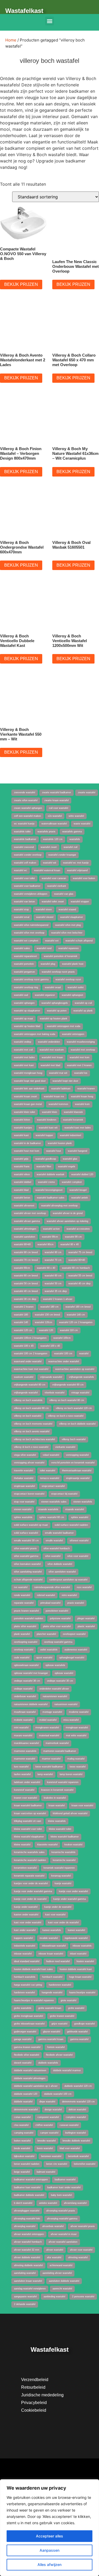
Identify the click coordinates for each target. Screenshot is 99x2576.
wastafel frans (22, 1166)
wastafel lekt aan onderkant (29, 1089)
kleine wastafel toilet (60, 1829)
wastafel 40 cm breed (26, 1291)
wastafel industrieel (70, 1135)
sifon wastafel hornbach (57, 1548)
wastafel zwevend (24, 847)
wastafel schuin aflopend (79, 941)
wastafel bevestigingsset (49, 1190)
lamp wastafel (45, 1774)
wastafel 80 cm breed (26, 1252)
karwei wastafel (76, 1930)
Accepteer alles (49, 2536)
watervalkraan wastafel (54, 824)
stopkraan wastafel (24, 1486)
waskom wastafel (24, 1377)
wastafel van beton (24, 902)
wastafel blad (21, 1190)
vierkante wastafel (65, 1447)
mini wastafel (21, 1728)
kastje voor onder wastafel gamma (33, 1891)
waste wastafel (82, 824)
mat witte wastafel (76, 1735)
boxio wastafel (45, 2148)
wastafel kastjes (23, 1128)
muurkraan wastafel (25, 1712)
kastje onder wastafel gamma (70, 1899)
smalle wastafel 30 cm (26, 1541)
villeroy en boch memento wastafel (33, 1424)
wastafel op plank (83, 1011)
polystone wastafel (60, 1618)
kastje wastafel (63, 1883)
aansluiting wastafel (25, 2273)
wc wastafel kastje (24, 824)
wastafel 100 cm (63, 1354)
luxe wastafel (21, 1767)
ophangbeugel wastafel (72, 1658)
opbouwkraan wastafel (26, 1665)
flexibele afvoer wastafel (59, 2055)
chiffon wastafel (44, 2125)
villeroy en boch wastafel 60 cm (31, 1408)
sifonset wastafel (79, 1541)
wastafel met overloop (83, 1050)
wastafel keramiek (73, 1120)
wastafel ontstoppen (73, 1034)
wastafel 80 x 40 (70, 1244)
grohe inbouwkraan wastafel (29, 2024)
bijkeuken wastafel (24, 2156)
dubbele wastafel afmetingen (30, 2078)
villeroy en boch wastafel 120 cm (74, 1408)
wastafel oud (21, 995)
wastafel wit (50, 863)
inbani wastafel (78, 1954)
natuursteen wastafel (66, 1704)
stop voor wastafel (24, 1502)
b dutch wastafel (23, 2203)
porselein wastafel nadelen (29, 1618)
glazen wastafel (52, 2032)
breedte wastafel (47, 2141)
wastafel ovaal (53, 987)
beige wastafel (22, 2172)
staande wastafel (75, 1509)
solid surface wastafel (26, 1533)
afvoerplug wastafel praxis (61, 2211)
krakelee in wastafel (55, 1798)
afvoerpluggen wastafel (27, 2211)
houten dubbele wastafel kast (76, 1969)
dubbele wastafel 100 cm (58, 2094)
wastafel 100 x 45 (24, 1346)
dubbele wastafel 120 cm (78, 2086)
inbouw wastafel (23, 1954)
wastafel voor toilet (24, 878)
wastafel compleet (72, 1182)
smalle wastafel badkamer (59, 1533)
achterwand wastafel (61, 2265)
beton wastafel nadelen (27, 2164)
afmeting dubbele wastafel (28, 2265)
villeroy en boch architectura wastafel (34, 1439)
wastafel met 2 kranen (79, 1065)
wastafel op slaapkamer (27, 1011)
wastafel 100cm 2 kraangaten (30, 1338)
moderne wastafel (79, 1712)
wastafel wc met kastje (76, 863)
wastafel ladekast (61, 1089)
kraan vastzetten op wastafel (30, 1813)
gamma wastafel (79, 2039)
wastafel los (81, 1073)
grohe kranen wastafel (62, 2016)
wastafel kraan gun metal (28, 1104)
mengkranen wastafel (47, 1728)
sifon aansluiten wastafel (62, 1572)
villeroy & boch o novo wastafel (31, 1447)
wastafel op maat (23, 1019)
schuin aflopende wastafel (28, 1580)
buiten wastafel (22, 2141)
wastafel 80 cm (53, 1252)
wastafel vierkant (57, 886)
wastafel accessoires (78, 1229)
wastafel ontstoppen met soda (64, 1026)
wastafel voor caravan (54, 878)
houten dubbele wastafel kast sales (33, 1969)
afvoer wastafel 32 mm (27, 2250)
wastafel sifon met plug (68, 925)
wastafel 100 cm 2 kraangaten (31, 1354)
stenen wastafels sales (54, 1502)
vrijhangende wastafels (81, 1377)
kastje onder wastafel (26, 1907)
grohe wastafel (76, 2008)
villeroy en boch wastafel (28, 1416)
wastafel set (52, 941)
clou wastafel (21, 2125)
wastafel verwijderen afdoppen (31, 894)
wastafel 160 (21, 1315)
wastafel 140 (21, 1322)
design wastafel (53, 2110)
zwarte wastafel (87, 792)
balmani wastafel (46, 2172)
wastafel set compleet (26, 941)
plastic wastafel (86, 1626)
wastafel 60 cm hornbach (76, 1268)
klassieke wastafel (47, 1845)
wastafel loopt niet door (65, 1081)
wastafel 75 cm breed (80, 1252)
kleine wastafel (22, 1845)
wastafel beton (22, 1198)
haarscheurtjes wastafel (82, 1992)
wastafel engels (67, 1166)
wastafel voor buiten (84, 878)
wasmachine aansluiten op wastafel (75, 1369)
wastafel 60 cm (53, 1276)
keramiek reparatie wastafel (29, 1876)
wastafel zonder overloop (28, 855)
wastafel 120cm (44, 1322)
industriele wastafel (25, 1946)
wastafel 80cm (46, 1244)
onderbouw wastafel (25, 1696)
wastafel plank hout (73, 964)
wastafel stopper (80, 902)
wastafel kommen (58, 1104)
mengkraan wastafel (77, 1728)
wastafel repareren (69, 948)
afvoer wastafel (55, 2250)
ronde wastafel (22, 1595)
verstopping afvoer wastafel (29, 1463)
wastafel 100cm (62, 1338)
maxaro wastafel (23, 1735)
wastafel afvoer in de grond (68, 1213)
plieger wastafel (86, 1618)
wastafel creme (46, 1182)
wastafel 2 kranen (24, 1307)
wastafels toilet (22, 832)
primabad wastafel (50, 1603)
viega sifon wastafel (25, 1455)
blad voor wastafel (70, 2148)
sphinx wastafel (80, 1517)
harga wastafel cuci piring (28, 1985)
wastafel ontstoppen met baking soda (35, 1034)
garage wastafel (23, 2039)
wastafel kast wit (48, 1128)
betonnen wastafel (51, 2156)
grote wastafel (69, 2000)
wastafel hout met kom (27, 1151)
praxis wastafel (76, 1603)
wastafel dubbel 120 (82, 1174)
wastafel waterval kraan (47, 870)
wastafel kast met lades (78, 1128)
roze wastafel (84, 1587)
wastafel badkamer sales (51, 1198)
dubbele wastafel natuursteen (30, 2070)
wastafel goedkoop (46, 1159)
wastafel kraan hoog (82, 1096)
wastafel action (51, 1229)
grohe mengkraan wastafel (29, 2016)
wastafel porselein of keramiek (61, 956)
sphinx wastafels (23, 1517)
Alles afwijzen (49, 2565)
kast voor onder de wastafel (63, 1922)
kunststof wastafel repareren (63, 1782)
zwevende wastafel (25, 792)
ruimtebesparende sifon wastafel (52, 1587)
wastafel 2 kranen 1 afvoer (58, 1299)
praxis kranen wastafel (26, 1611)
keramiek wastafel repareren (59, 1868)
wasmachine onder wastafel (64, 1361)
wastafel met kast (24, 1065)
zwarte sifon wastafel (26, 800)
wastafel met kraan (52, 1057)
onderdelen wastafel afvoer (54, 1689)
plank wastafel (22, 1634)
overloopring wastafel (26, 1642)
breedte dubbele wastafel (76, 2141)
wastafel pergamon (24, 972)
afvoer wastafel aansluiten (63, 2242)
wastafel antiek (80, 1198)
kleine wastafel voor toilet (28, 1829)
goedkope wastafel (84, 2024)
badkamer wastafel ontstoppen (31, 2180)
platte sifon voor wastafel (57, 1626)
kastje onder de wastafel (58, 1907)
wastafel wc (21, 870)
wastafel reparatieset (25, 956)
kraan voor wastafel (82, 1805)
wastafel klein (49, 1112)
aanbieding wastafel (54, 2297)
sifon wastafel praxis (25, 1548)
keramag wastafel (61, 1876)
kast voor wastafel (55, 1915)
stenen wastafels (83, 1502)
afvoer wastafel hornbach (28, 2242)
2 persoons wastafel (83, 2297)
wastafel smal (22, 917)
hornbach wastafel (52, 1977)
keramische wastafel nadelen (30, 1860)
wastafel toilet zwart (53, 902)
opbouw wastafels (55, 1665)
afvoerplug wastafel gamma (62, 2219)
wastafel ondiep (23, 1042)
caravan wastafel (69, 2125)
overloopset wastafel (74, 1634)
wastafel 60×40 (77, 1260)
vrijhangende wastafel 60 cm (68, 1385)
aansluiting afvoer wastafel (57, 2273)
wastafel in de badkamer (27, 1143)
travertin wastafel (23, 1471)
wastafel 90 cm (73, 1237)
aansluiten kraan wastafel (28, 2281)
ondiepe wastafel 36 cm (27, 1681)
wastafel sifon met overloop (29, 933)
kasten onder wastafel (26, 1915)
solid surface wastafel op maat (31, 1525)
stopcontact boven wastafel (29, 1494)
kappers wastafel (23, 1938)
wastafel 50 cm (53, 1284)
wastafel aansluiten (25, 1237)
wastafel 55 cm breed (80, 1276)
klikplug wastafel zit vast (28, 1821)
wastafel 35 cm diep (56, 1291)
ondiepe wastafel (23, 1689)
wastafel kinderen (47, 1120)
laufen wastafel (22, 1774)
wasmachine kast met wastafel (31, 1369)
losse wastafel (78, 1767)
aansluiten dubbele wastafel (64, 2281)
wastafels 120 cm (53, 839)
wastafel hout (54, 1151)
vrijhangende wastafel (26, 1393)
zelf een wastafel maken (27, 816)
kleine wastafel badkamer (65, 1837)
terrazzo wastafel (50, 1478)
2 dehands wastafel (25, 2304)
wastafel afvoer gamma (27, 1221)
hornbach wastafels (25, 1977)
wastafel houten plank (60, 1143)
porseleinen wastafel (57, 1611)
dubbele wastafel (23, 2102)
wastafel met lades (24, 1057)
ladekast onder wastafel (27, 1782)
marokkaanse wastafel (26, 1743)
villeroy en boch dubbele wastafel (77, 1424)
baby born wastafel (61, 2195)
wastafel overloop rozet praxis (58, 972)
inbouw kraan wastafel (51, 1954)
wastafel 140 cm (76, 1315)
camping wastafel (24, 2133)
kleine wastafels (57, 1821)
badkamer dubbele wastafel (29, 2195)
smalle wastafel (54, 1541)
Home (11, 40)
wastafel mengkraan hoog (28, 1073)
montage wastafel (52, 1712)
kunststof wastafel (24, 1790)
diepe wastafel (47, 2102)
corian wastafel (22, 2117)
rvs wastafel (21, 1587)
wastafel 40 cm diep (79, 1284)
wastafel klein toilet (25, 1112)
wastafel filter (44, 1166)
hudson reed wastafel (58, 1961)
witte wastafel (76, 816)
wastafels (75, 839)
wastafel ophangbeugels (55, 1003)
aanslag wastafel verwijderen (30, 2289)
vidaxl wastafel (51, 1455)
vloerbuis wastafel (55, 1393)
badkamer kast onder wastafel (64, 2187)
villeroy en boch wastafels (28, 1400)
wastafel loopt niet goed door (30, 1081)
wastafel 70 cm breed (26, 1260)
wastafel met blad (50, 1065)
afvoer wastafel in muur (64, 2234)
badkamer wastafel (65, 2180)
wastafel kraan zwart (25, 1096)
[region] (49, 2528)
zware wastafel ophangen (28, 808)
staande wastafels (48, 1509)
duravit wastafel (23, 2063)
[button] (49, 21)
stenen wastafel (23, 1509)
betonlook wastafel (78, 2156)
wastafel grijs (21, 1159)
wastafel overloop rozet (68, 979)
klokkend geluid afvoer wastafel (70, 1813)
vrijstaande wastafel (51, 1377)
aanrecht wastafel (62, 2289)
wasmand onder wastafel (28, 1361)
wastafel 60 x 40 (46, 1268)
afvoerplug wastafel (25, 2226)
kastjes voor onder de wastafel (31, 1883)
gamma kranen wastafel (27, 2047)
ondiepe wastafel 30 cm (60, 1681)
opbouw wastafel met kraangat (31, 1673)
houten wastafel (85, 1961)
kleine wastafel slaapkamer (29, 1837)
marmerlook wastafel (57, 1743)
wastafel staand (67, 909)
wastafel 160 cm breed (78, 1307)
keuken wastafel (73, 1845)
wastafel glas (70, 1159)
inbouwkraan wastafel (54, 1946)
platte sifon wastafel (25, 1626)
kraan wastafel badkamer (28, 1805)
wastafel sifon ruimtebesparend (31, 925)
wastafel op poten (57, 1011)
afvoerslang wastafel (75, 2203)
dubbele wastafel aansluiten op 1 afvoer (36, 2086)
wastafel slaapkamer (72, 917)
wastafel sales (22, 948)
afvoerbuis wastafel (53, 2226)
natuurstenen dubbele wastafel (31, 1704)
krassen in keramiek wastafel (57, 1790)
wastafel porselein (24, 964)
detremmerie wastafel (26, 2110)
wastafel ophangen (24, 1003)
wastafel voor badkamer (27, 886)
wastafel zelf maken (25, 863)
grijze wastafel (59, 2024)
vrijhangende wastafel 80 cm (30, 1385)
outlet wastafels (49, 1650)
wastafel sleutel (45, 917)
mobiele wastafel (23, 1720)
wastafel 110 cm (69, 1330)
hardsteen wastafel (24, 1992)
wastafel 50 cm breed (26, 1284)
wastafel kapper (44, 1135)
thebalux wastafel (24, 1478)
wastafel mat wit (58, 1073)
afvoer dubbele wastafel (27, 2257)
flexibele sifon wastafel (27, 2055)
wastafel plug (48, 964)
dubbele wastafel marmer (67, 2070)
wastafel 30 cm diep (25, 1299)
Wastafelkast (24, 11)
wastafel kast (21, 1135)
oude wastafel (22, 1658)
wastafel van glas (64, 894)
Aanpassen (49, 2550)
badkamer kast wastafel (27, 2187)
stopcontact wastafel (53, 1486)
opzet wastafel (44, 1658)
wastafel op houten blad (27, 1026)
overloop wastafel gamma (58, 1642)
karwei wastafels (52, 1930)
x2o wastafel (55, 816)
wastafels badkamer (25, 839)
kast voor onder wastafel (28, 1922)
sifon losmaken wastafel (27, 1564)
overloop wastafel (24, 1650)
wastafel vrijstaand (77, 870)
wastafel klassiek (73, 1112)
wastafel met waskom (52, 1050)
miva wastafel (71, 1720)
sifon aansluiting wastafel (28, 1572)
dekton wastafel (77, 2110)
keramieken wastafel (25, 1868)
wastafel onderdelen (49, 1042)
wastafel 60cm (22, 1268)
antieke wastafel (48, 2203)
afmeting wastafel (78, 2257)
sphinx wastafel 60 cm (52, 1517)
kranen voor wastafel (25, 1798)
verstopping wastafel (77, 1455)
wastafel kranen (86, 1089)
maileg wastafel (76, 1759)
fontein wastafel (56, 2047)
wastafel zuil (70, 847)
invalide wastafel (49, 1938)
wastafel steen (44, 909)
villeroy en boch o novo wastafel (66, 1416)
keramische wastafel (64, 1860)
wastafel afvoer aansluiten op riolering (67, 1221)
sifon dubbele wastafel (60, 1564)
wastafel (84, 1354)
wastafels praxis (46, 832)
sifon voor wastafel (78, 1556)
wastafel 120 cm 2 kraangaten (76, 1322)
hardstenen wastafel (60, 1985)
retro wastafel (69, 1595)
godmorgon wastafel (25, 2032)
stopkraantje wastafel (78, 1478)
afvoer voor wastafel (81, 2250)
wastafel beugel (78, 1190)
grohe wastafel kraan (50, 2008)
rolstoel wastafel (46, 1595)
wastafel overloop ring (26, 987)
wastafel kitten (22, 1120)
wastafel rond (44, 948)
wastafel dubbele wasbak (51, 1174)
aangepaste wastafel (25, 2297)
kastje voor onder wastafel (73, 1891)
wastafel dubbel (23, 1182)
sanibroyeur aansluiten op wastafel (68, 1580)
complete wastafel (76, 2117)
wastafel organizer (45, 995)
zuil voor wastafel (58, 808)
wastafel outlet (76, 987)
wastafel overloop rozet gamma (31, 979)
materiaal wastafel (49, 1735)
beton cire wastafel (57, 2164)
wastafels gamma (72, 832)
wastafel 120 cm (23, 1330)
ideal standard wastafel (27, 1961)
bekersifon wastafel (85, 2164)
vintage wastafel (80, 1393)
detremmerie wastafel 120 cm (78, 2102)
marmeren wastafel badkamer (60, 1751)
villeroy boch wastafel (74, 1439)
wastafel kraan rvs (54, 1096)
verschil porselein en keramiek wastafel (73, 1463)
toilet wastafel (48, 1471)
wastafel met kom (80, 1057)
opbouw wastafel (64, 1673)
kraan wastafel (57, 1805)
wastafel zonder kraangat (62, 855)
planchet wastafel (46, 1634)
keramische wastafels (63, 1852)
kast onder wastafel (25, 1930)
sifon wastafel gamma (26, 1556)
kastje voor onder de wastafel (30, 1899)
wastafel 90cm (50, 1237)
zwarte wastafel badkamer (56, 792)
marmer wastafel (51, 1759)
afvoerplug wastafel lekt (27, 2219)
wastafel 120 (46, 1330)
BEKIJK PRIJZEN (21, 284)
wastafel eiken (22, 1174)
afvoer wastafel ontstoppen (29, 2234)
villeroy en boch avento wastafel (32, 1431)
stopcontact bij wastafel (64, 1494)
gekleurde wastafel (77, 2032)
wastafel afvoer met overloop (30, 1213)
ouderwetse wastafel (76, 1650)
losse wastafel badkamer (49, 1767)
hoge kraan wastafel (80, 1977)
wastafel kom (82, 1104)
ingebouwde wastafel (76, 1938)
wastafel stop (21, 909)
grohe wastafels (23, 2008)
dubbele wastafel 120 (26, 2094)
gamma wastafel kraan (51, 2039)
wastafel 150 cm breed (47, 1315)
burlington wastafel (76, 2133)
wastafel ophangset (72, 995)
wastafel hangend (77, 1151)
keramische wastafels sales (29, 1852)
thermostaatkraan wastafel (77, 1471)
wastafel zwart (49, 847)
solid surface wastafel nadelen (71, 1525)
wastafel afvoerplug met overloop (59, 1206)
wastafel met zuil (23, 1050)
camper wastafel (49, 2133)
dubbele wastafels (48, 2063)
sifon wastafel (53, 1556)
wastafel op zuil (83, 1003)
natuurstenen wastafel (55, 1696)
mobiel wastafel (48, 1720)
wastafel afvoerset (24, 1206)
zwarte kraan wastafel (56, 800)
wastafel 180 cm (49, 1307)
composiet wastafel (48, 2117)
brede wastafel (22, 2148)
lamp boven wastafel (71, 1774)
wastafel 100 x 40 (50, 1346)
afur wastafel (54, 2257)
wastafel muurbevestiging (81, 1042)
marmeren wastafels (25, 1751)
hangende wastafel (52, 1992)
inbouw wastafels (82, 1946)
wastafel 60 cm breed (26, 1276)
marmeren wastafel (25, 1759)
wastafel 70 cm (53, 1260)
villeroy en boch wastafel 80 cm (67, 1400)
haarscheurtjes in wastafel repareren (34, 2000)
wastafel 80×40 (22, 1244)
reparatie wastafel (24, 1603)
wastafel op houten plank (54, 1019)
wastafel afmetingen (25, 1229)
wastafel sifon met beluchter (67, 933)
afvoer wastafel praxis (83, 2226)
